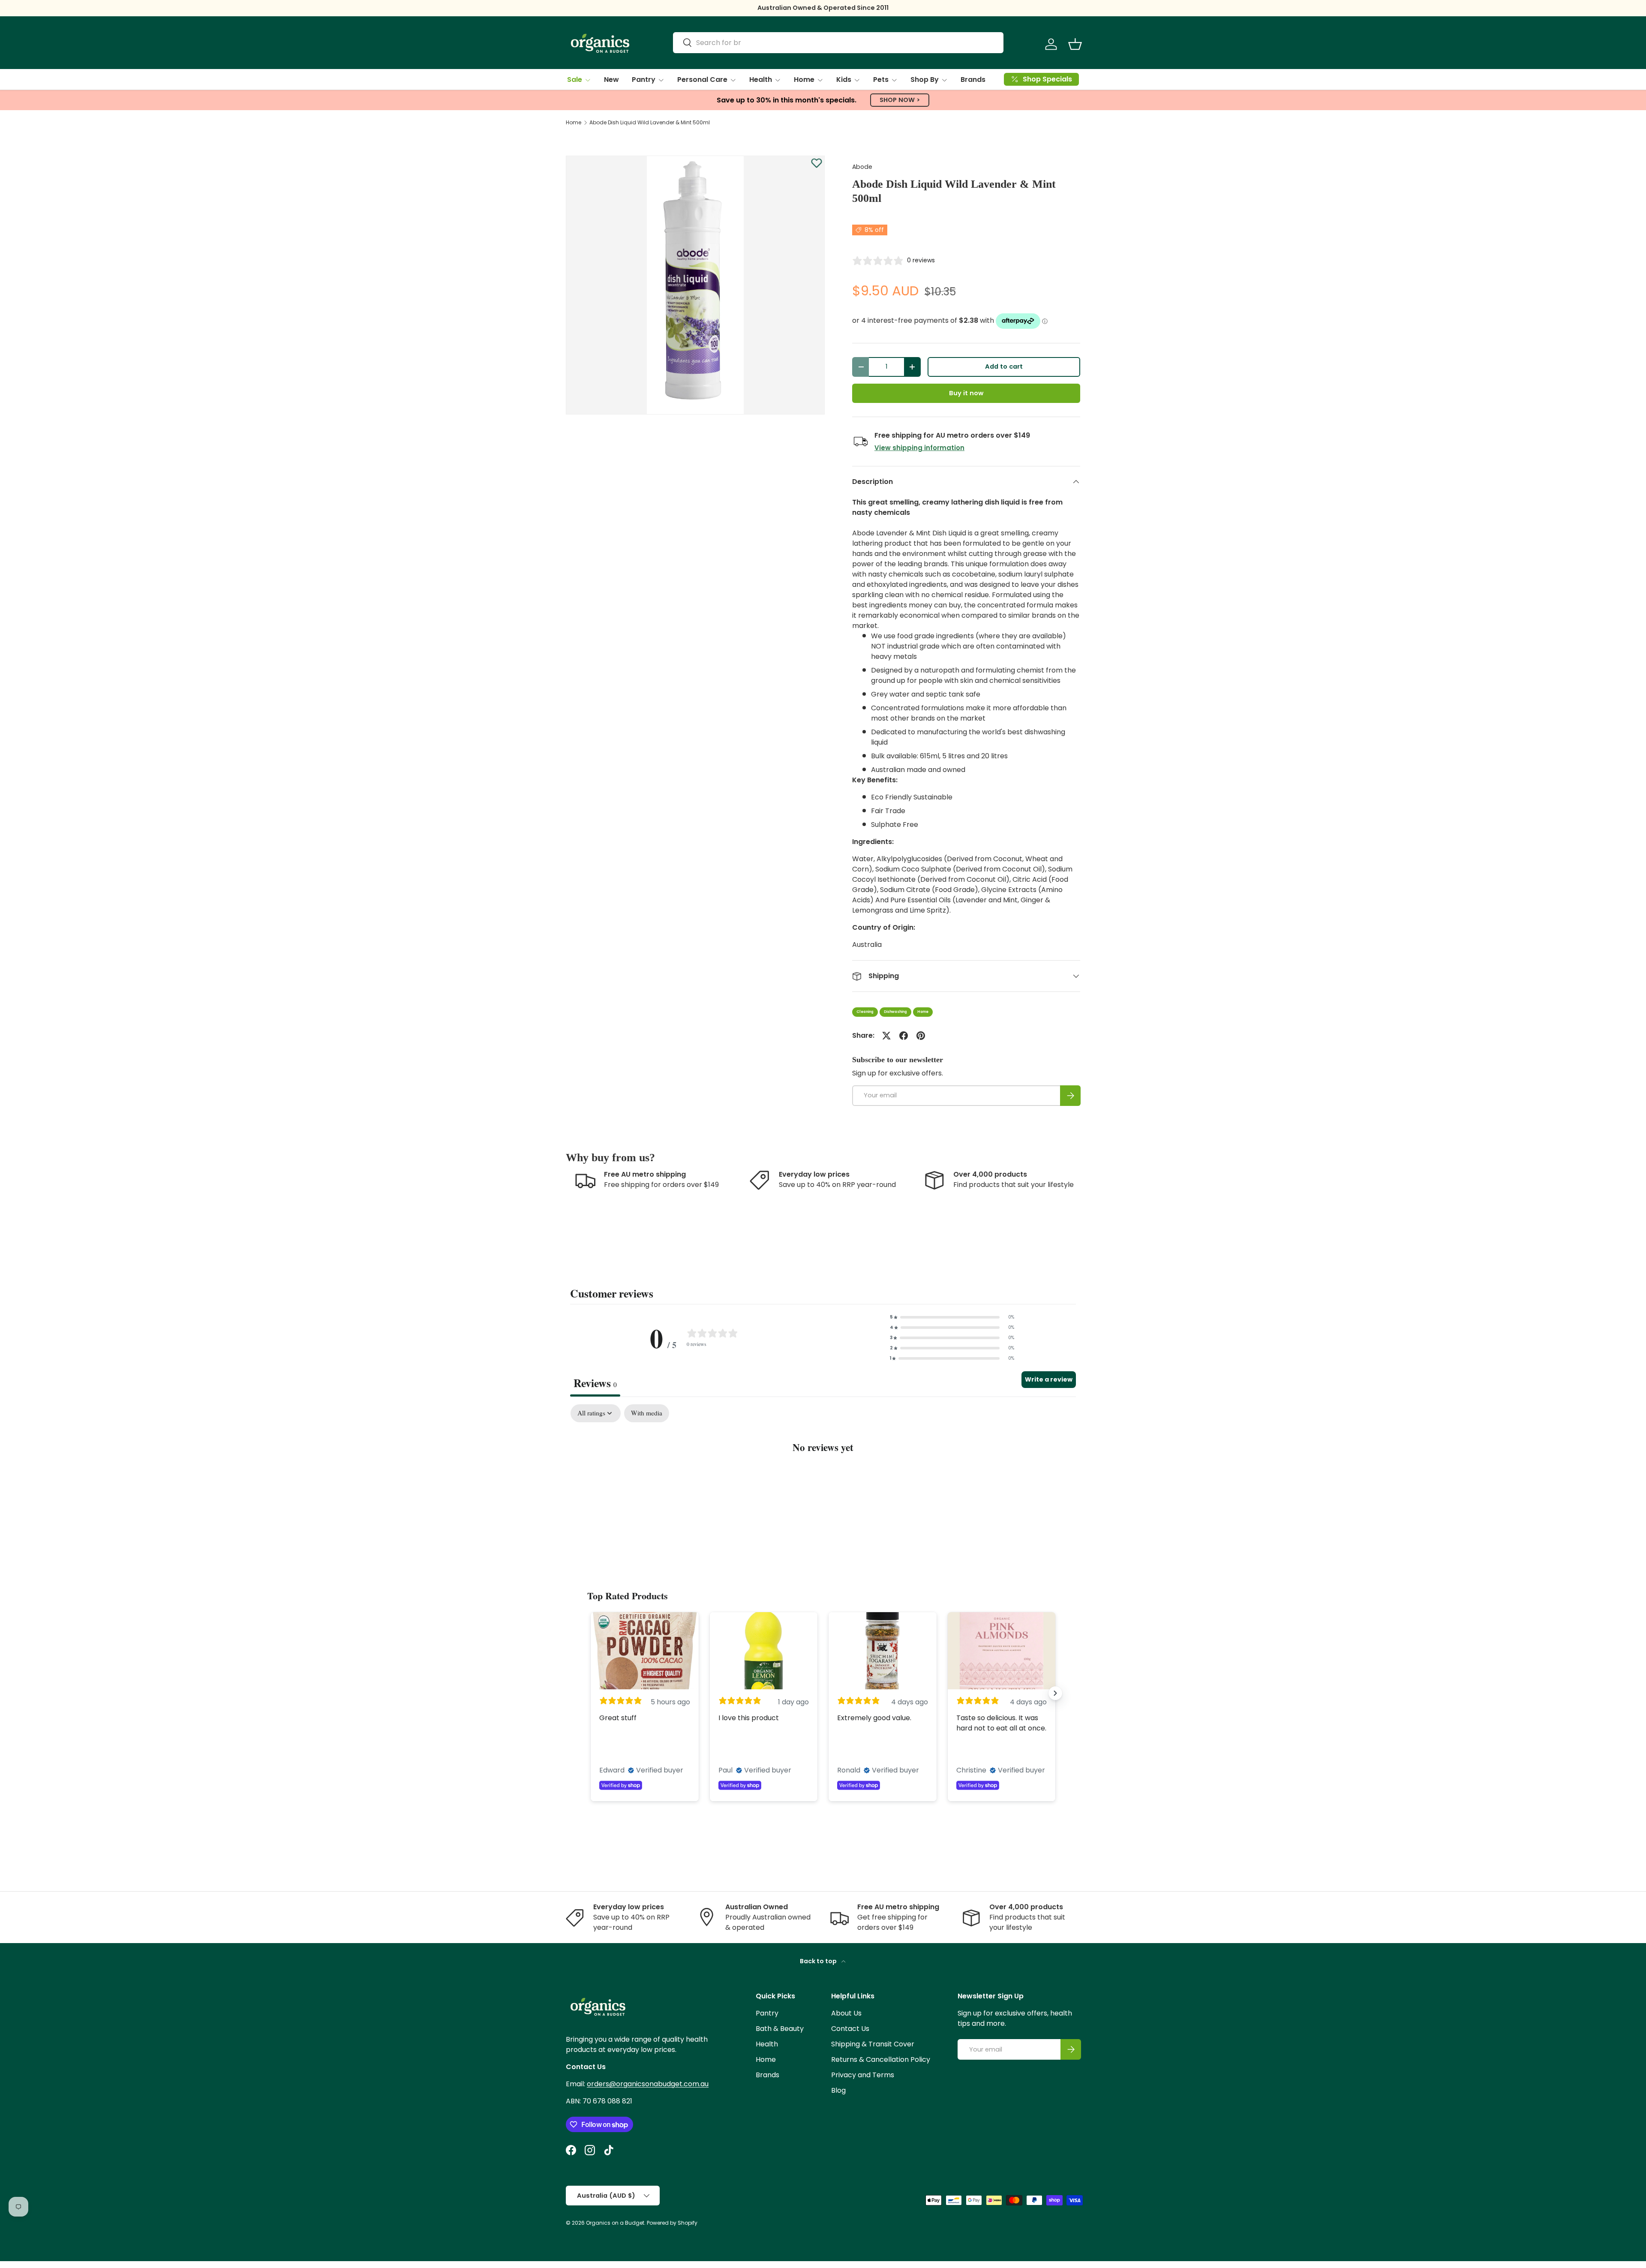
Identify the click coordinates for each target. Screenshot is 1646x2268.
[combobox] (838, 43)
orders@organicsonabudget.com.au (648, 2084)
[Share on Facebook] (904, 1036)
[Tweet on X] (886, 1036)
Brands (973, 80)
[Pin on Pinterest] (921, 1036)
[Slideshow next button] (1055, 1693)
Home (804, 80)
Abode (862, 167)
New (611, 80)
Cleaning (865, 1012)
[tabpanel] (823, 1473)
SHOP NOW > (900, 100)
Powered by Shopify (672, 2223)
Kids (844, 80)
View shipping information (919, 448)
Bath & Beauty (780, 2029)
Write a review (1049, 1379)
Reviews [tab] (595, 1383)
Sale (575, 80)
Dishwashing (895, 1012)
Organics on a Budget (615, 2223)
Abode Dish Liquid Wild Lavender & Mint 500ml (650, 123)
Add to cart (1004, 366)
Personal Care (702, 80)
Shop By (925, 80)
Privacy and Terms (863, 2075)
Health (761, 80)
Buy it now (966, 393)
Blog (838, 2090)
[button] (1075, 44)
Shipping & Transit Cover (873, 2044)
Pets (881, 80)
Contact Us (850, 2029)
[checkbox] (647, 1413)
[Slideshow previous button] (591, 1693)
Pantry (644, 80)
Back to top (819, 1961)
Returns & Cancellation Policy (881, 2059)
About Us (846, 2013)
